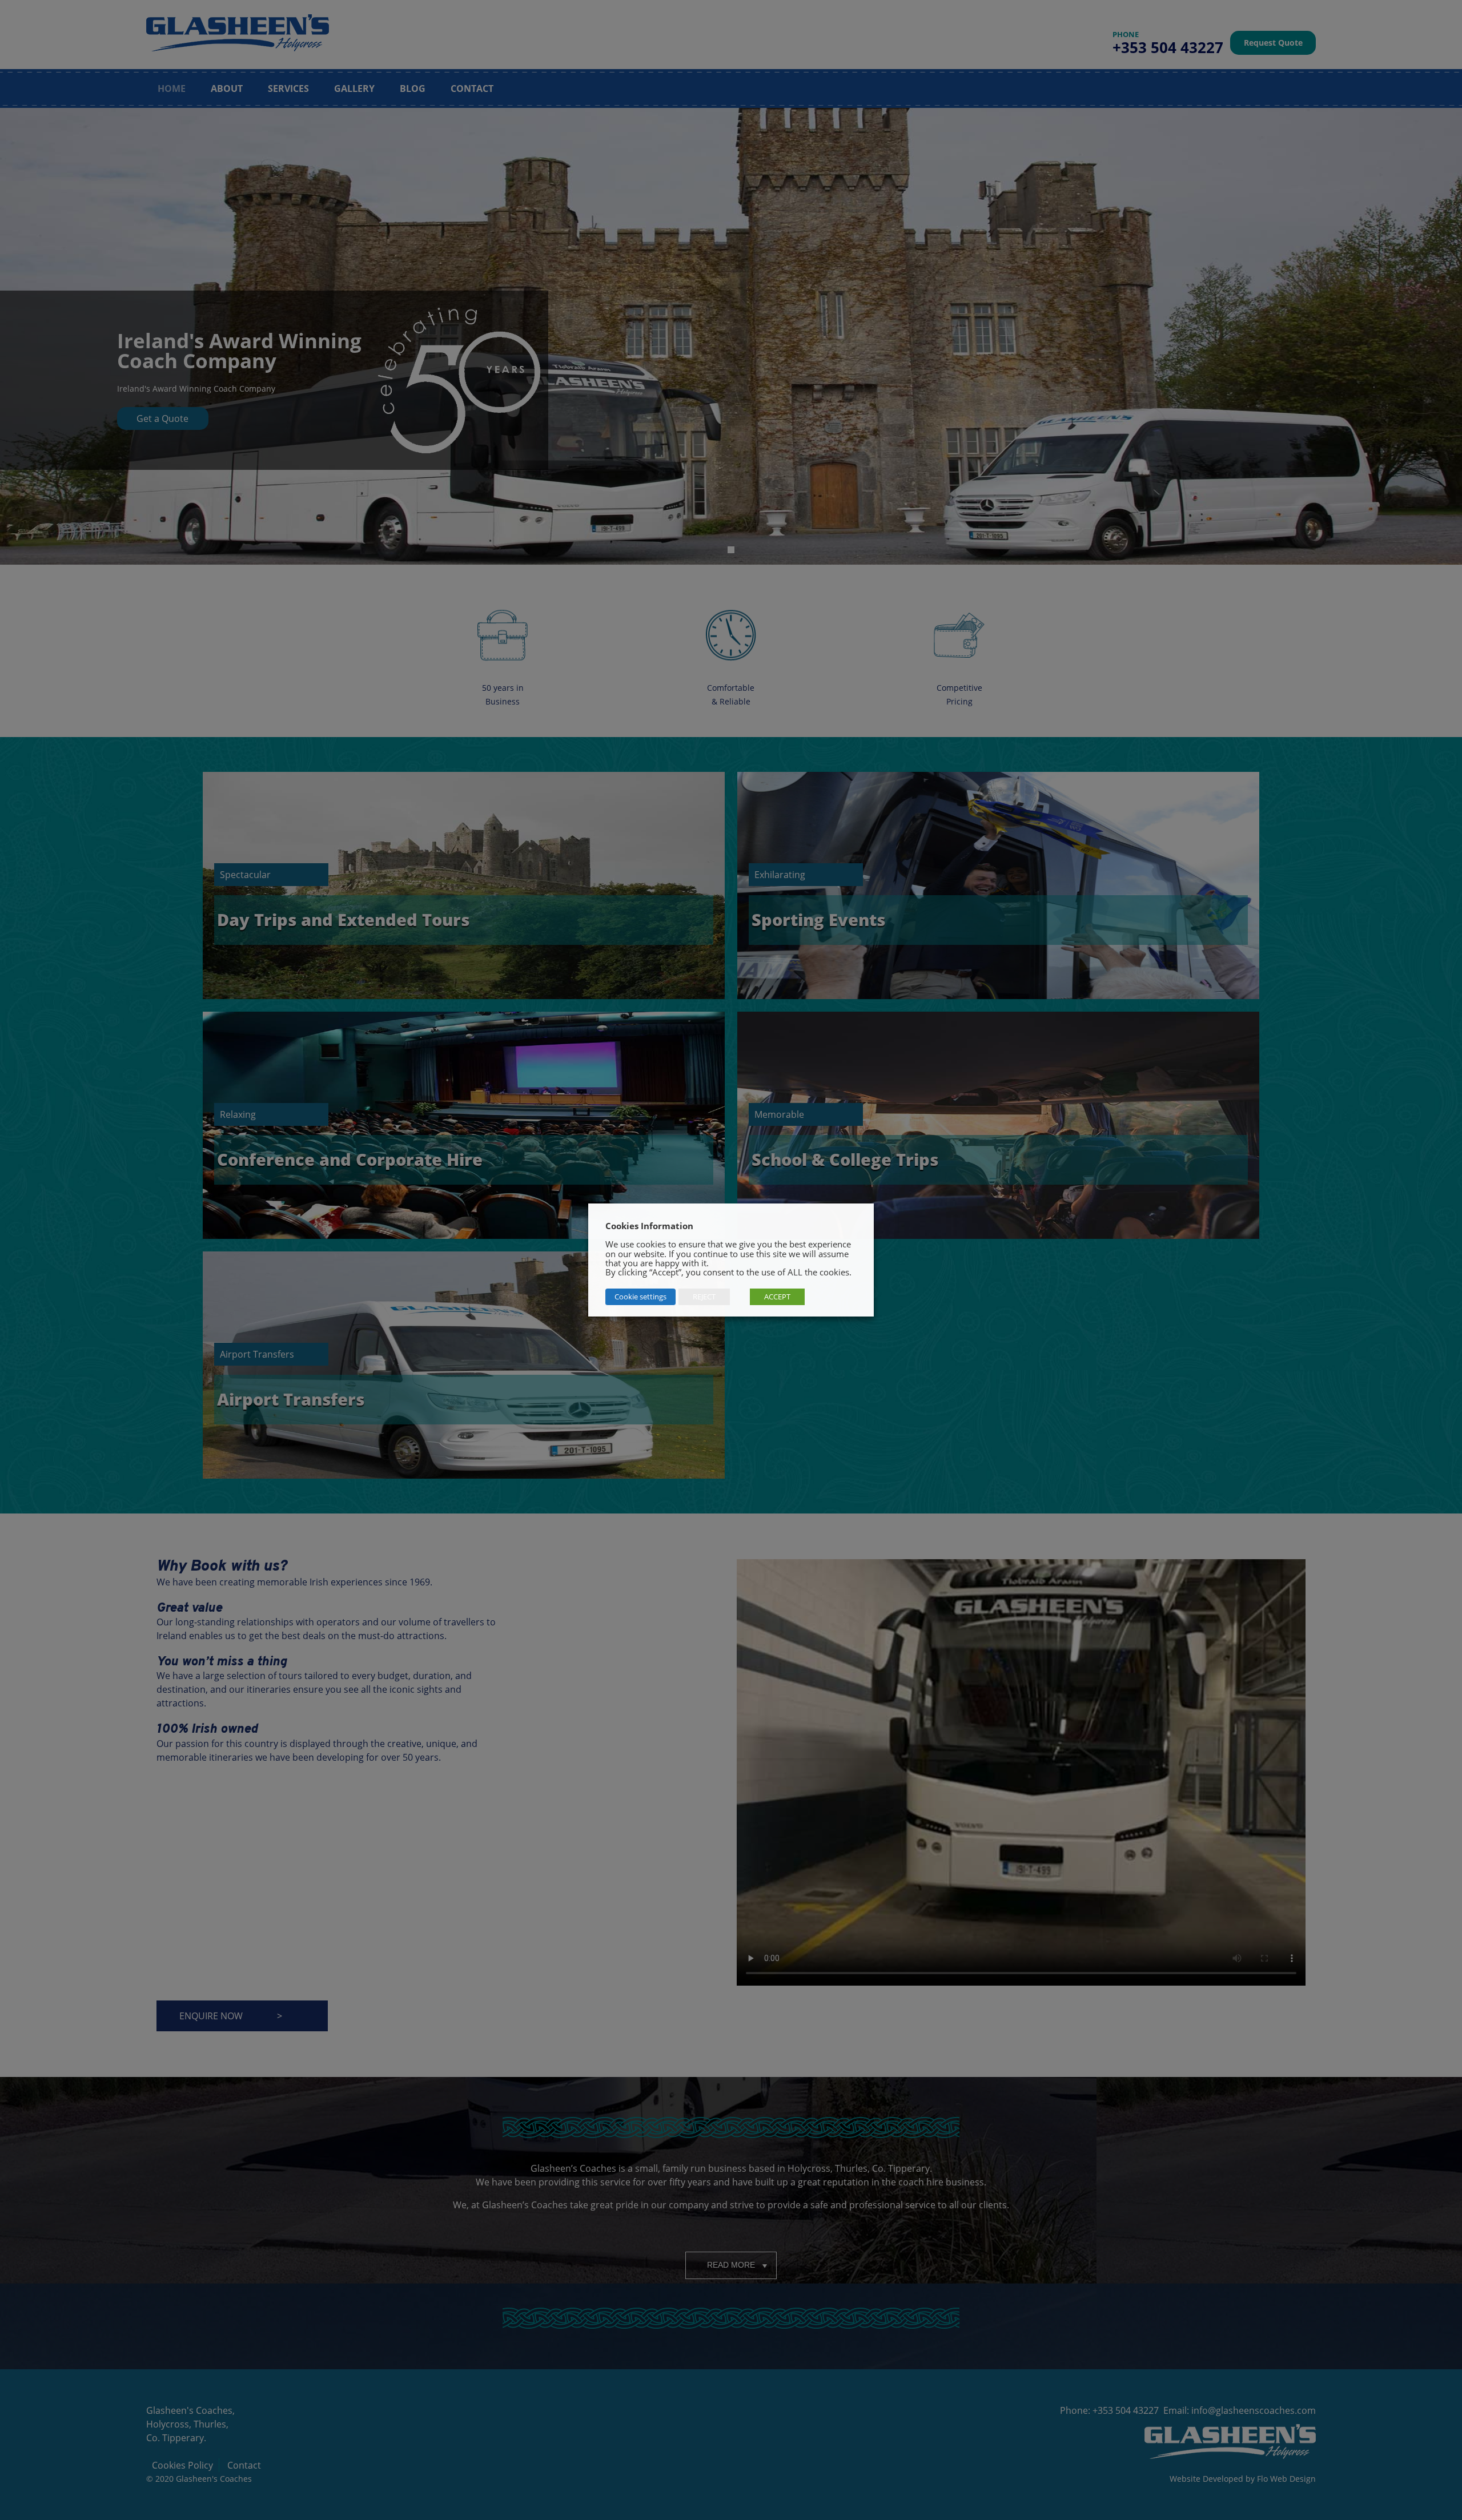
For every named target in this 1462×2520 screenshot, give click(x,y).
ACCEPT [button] (777, 1297)
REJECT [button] (704, 1297)
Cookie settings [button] (640, 1297)
